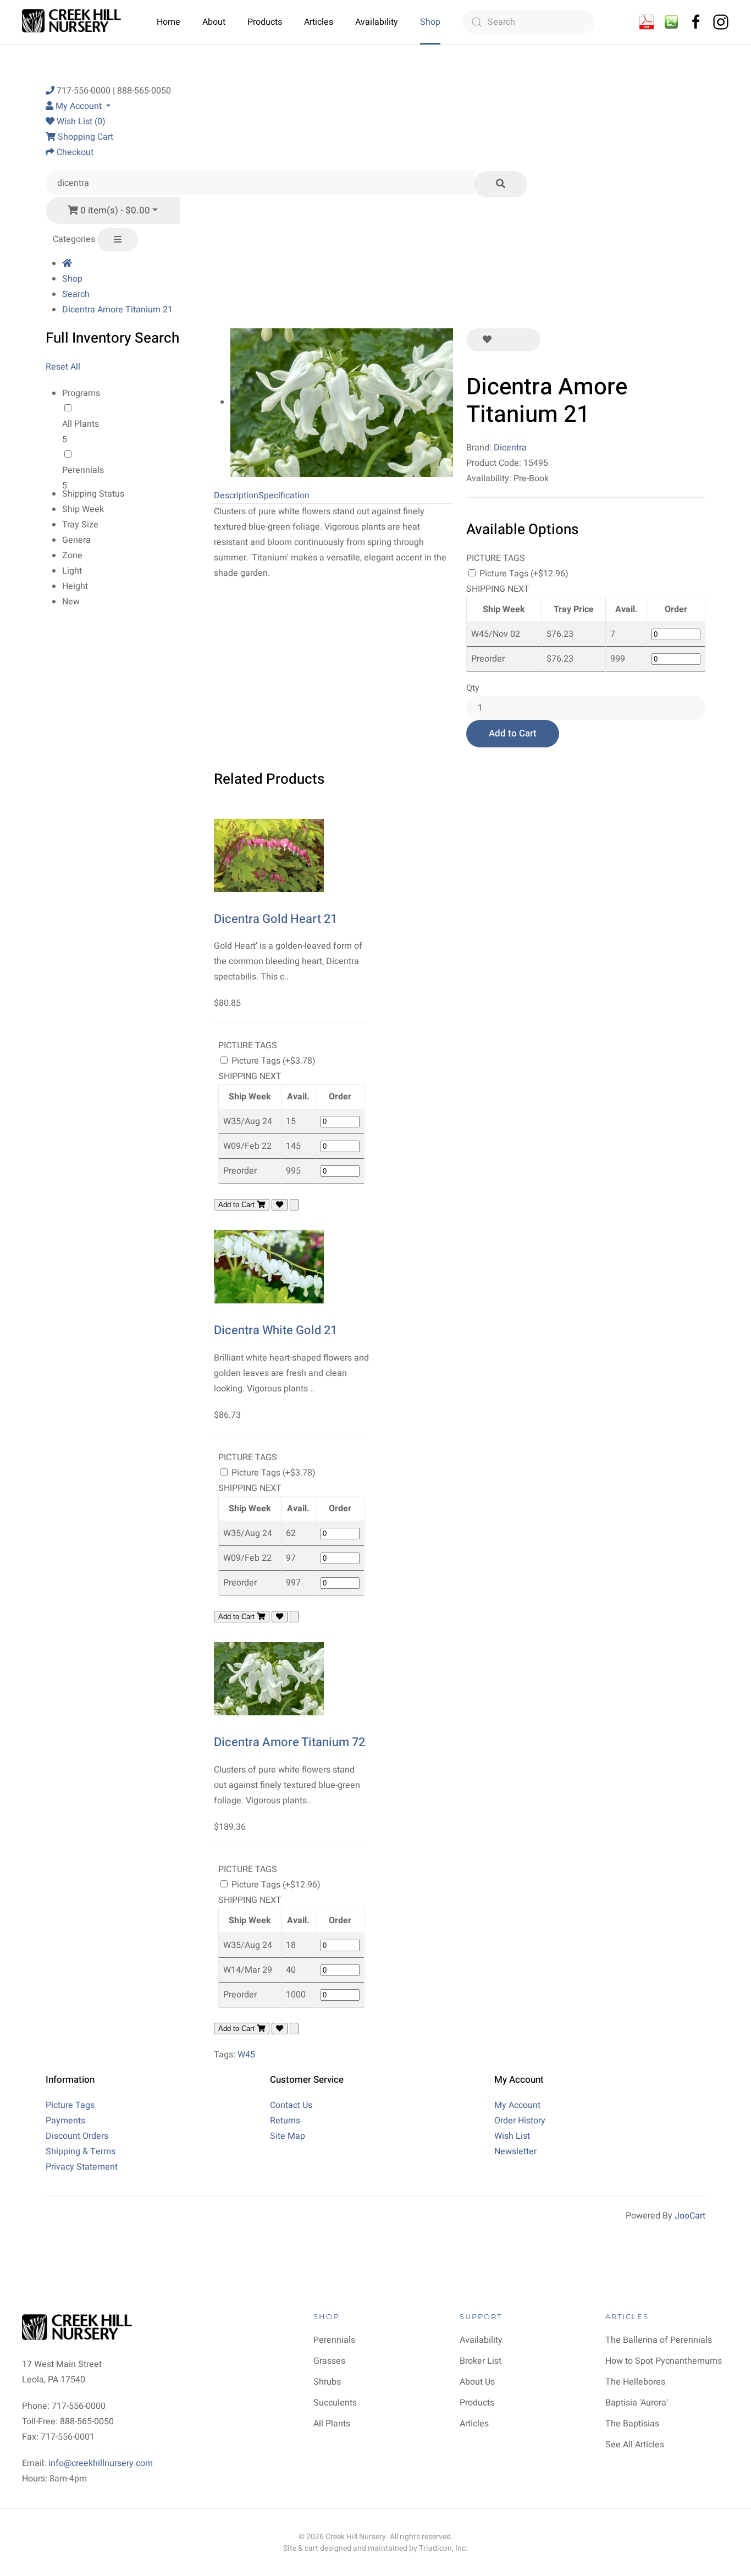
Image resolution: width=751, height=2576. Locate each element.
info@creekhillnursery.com (101, 2463)
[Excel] (671, 21)
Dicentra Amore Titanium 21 (117, 310)
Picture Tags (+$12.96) (523, 574)
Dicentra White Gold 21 (275, 1330)
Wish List (512, 2136)
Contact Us (291, 2105)
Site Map (288, 2136)
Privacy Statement (82, 2167)
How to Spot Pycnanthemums (664, 2361)
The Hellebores (635, 2382)
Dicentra (510, 448)
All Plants (81, 424)
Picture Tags (70, 2105)
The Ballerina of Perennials (659, 2340)
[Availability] (647, 21)
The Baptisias (632, 2424)
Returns (285, 2121)
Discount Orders (77, 2136)
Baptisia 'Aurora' (637, 2403)
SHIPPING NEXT (498, 589)
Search (76, 294)
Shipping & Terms (81, 2151)
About (214, 22)
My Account (517, 2105)
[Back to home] (73, 22)
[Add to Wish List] (487, 340)
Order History (520, 2121)
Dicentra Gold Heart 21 (275, 919)
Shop (430, 22)
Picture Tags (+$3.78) (272, 1061)
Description (236, 496)
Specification (284, 496)
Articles (319, 22)
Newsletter (515, 2151)
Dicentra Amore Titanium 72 (289, 1742)
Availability (377, 22)
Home (169, 22)
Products (265, 22)
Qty (473, 688)
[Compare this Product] (524, 340)
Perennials (83, 470)
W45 (246, 2055)
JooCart (690, 2216)
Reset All (63, 367)
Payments (65, 2121)
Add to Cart (513, 733)
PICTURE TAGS (496, 558)
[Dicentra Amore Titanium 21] (342, 402)
